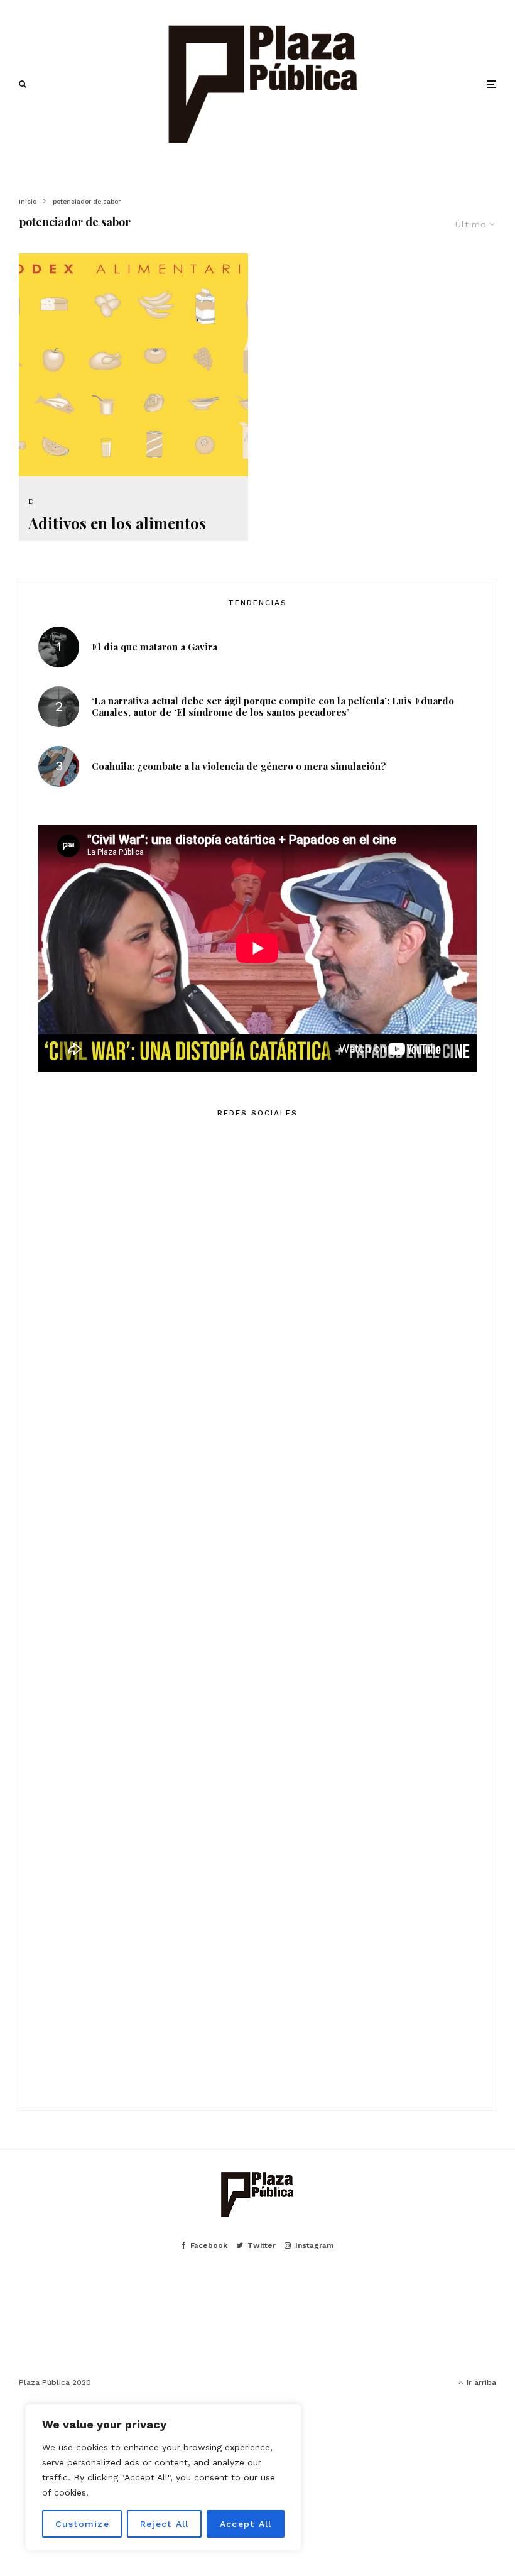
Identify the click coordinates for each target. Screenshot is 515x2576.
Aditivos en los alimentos (117, 523)
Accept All (246, 2524)
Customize (82, 2524)
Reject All (165, 2524)
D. (32, 501)
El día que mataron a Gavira (154, 647)
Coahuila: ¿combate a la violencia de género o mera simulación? (239, 766)
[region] (163, 2477)
